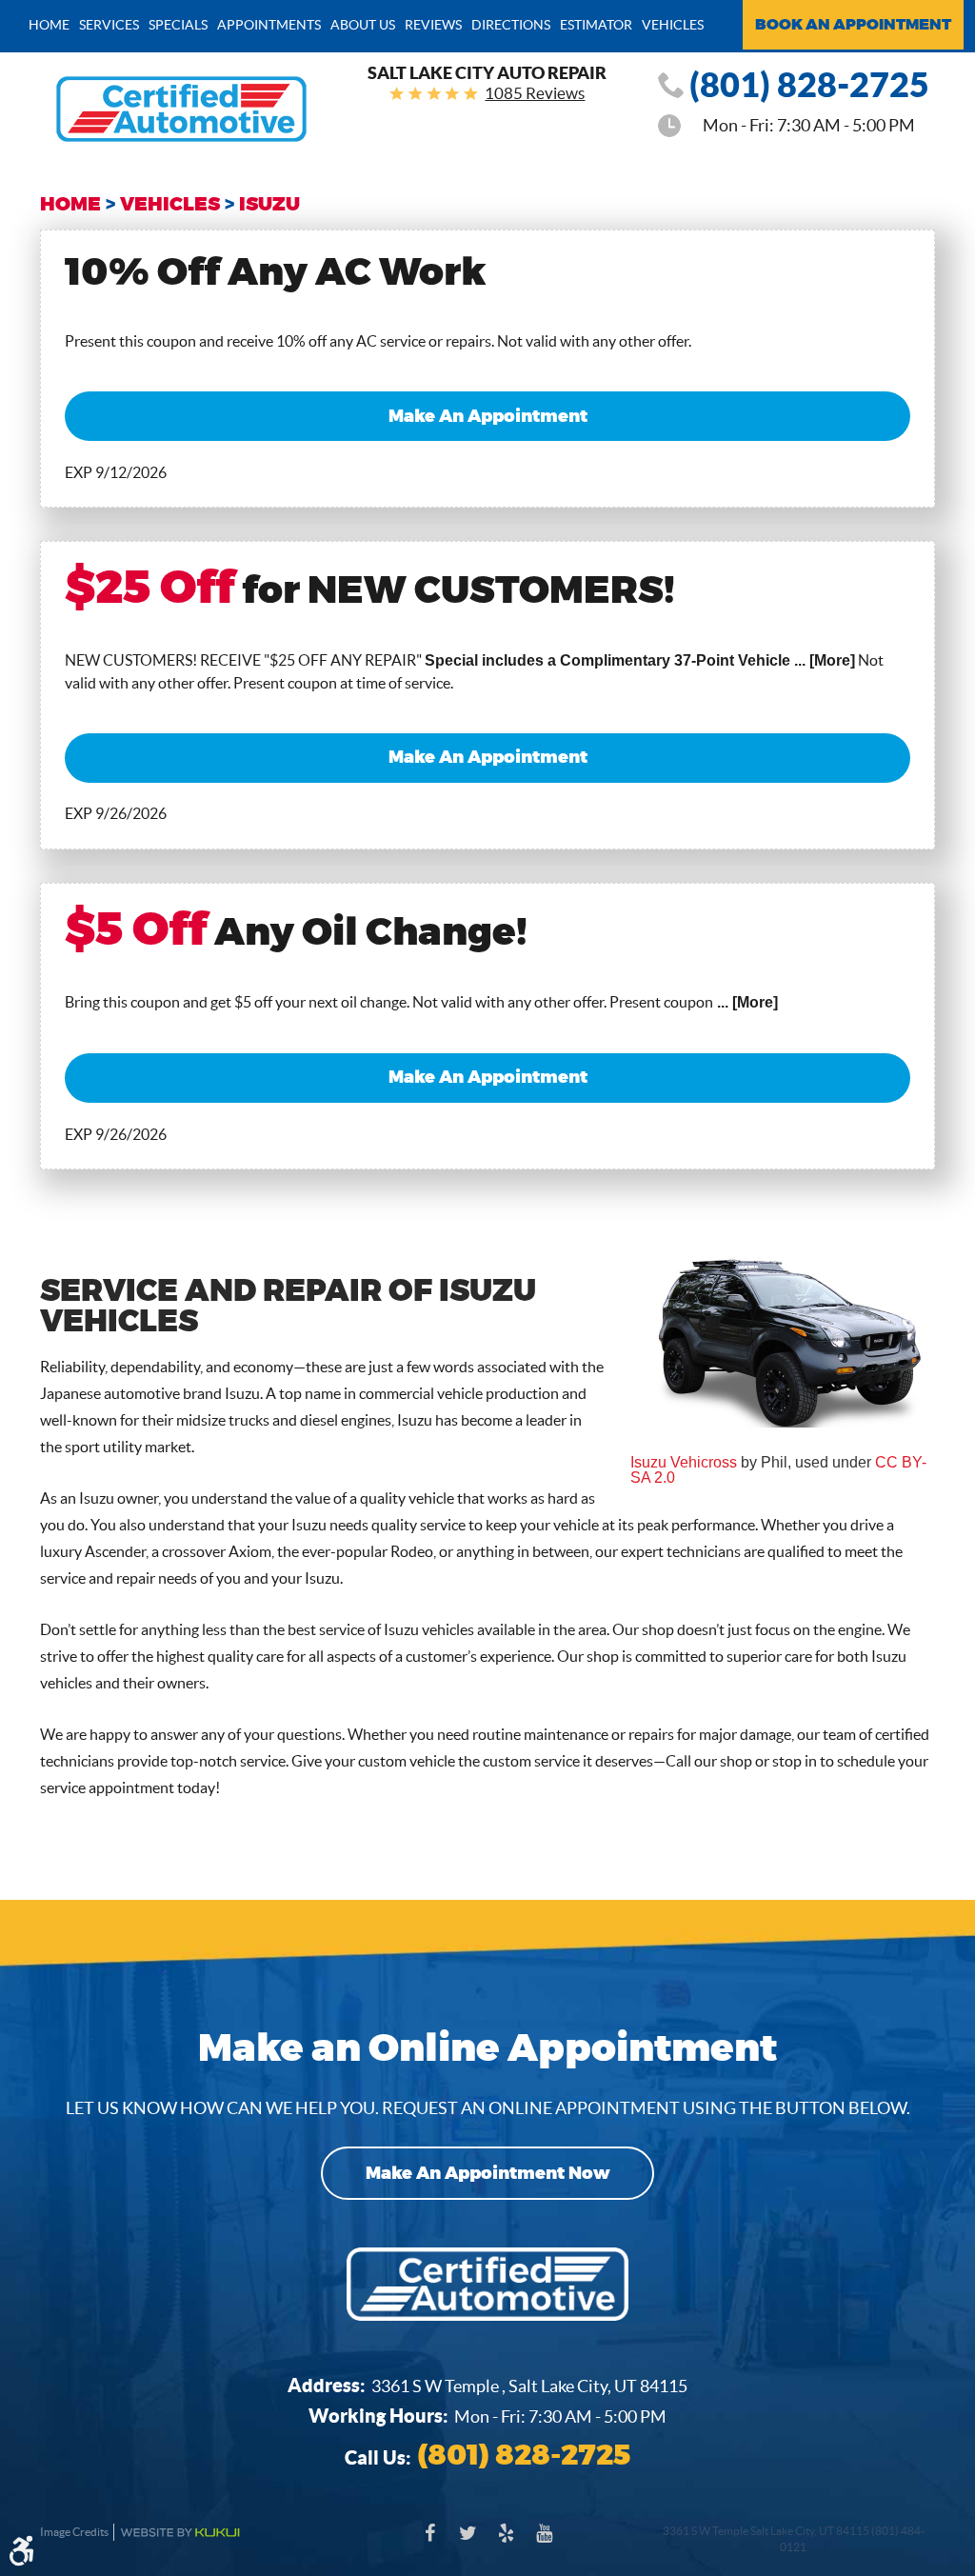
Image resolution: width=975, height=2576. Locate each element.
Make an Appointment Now (488, 2173)
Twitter (468, 2543)
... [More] (823, 660)
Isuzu (269, 204)
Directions (511, 25)
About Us (363, 25)
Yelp (507, 2543)
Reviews (433, 25)
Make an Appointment (488, 416)
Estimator (596, 25)
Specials (178, 25)
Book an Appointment (853, 25)
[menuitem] (49, 24)
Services (109, 25)
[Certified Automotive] (181, 109)
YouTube (545, 2543)
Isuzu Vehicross (684, 1462)
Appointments (269, 25)
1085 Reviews (535, 93)
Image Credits (74, 2532)
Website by (180, 2533)
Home (49, 25)
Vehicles (673, 25)
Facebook (430, 2543)
